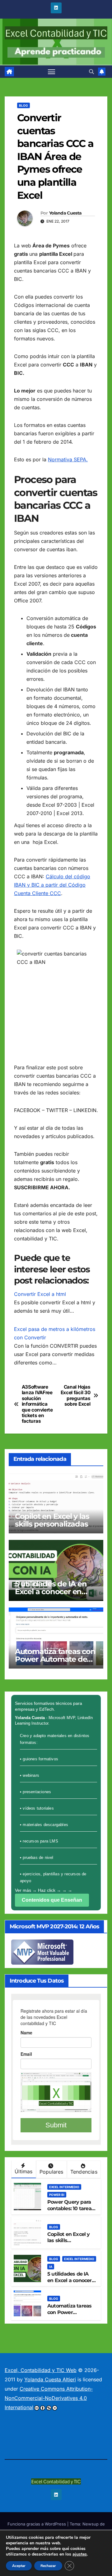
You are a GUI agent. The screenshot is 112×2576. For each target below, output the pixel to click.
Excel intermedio (64, 2187)
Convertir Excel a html (40, 1294)
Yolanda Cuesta (65, 213)
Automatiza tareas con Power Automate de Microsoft (55, 1659)
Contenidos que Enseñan (52, 1900)
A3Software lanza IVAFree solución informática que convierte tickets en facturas (37, 1404)
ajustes (80, 2554)
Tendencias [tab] (84, 2172)
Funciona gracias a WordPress (37, 2524)
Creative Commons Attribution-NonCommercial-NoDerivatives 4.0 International (49, 2398)
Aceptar (19, 2566)
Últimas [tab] (23, 2171)
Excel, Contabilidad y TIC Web (41, 2370)
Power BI (57, 2195)
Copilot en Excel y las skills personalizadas (52, 1520)
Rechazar (48, 2566)
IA (51, 2267)
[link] (9, 72)
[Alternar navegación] (52, 72)
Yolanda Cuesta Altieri (50, 2379)
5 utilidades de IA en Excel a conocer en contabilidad (51, 1592)
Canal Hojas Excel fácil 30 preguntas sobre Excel (76, 1396)
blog (23, 105)
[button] (91, 72)
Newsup (91, 2524)
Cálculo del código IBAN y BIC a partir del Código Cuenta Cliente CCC (52, 885)
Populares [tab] (51, 2172)
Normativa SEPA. (68, 459)
